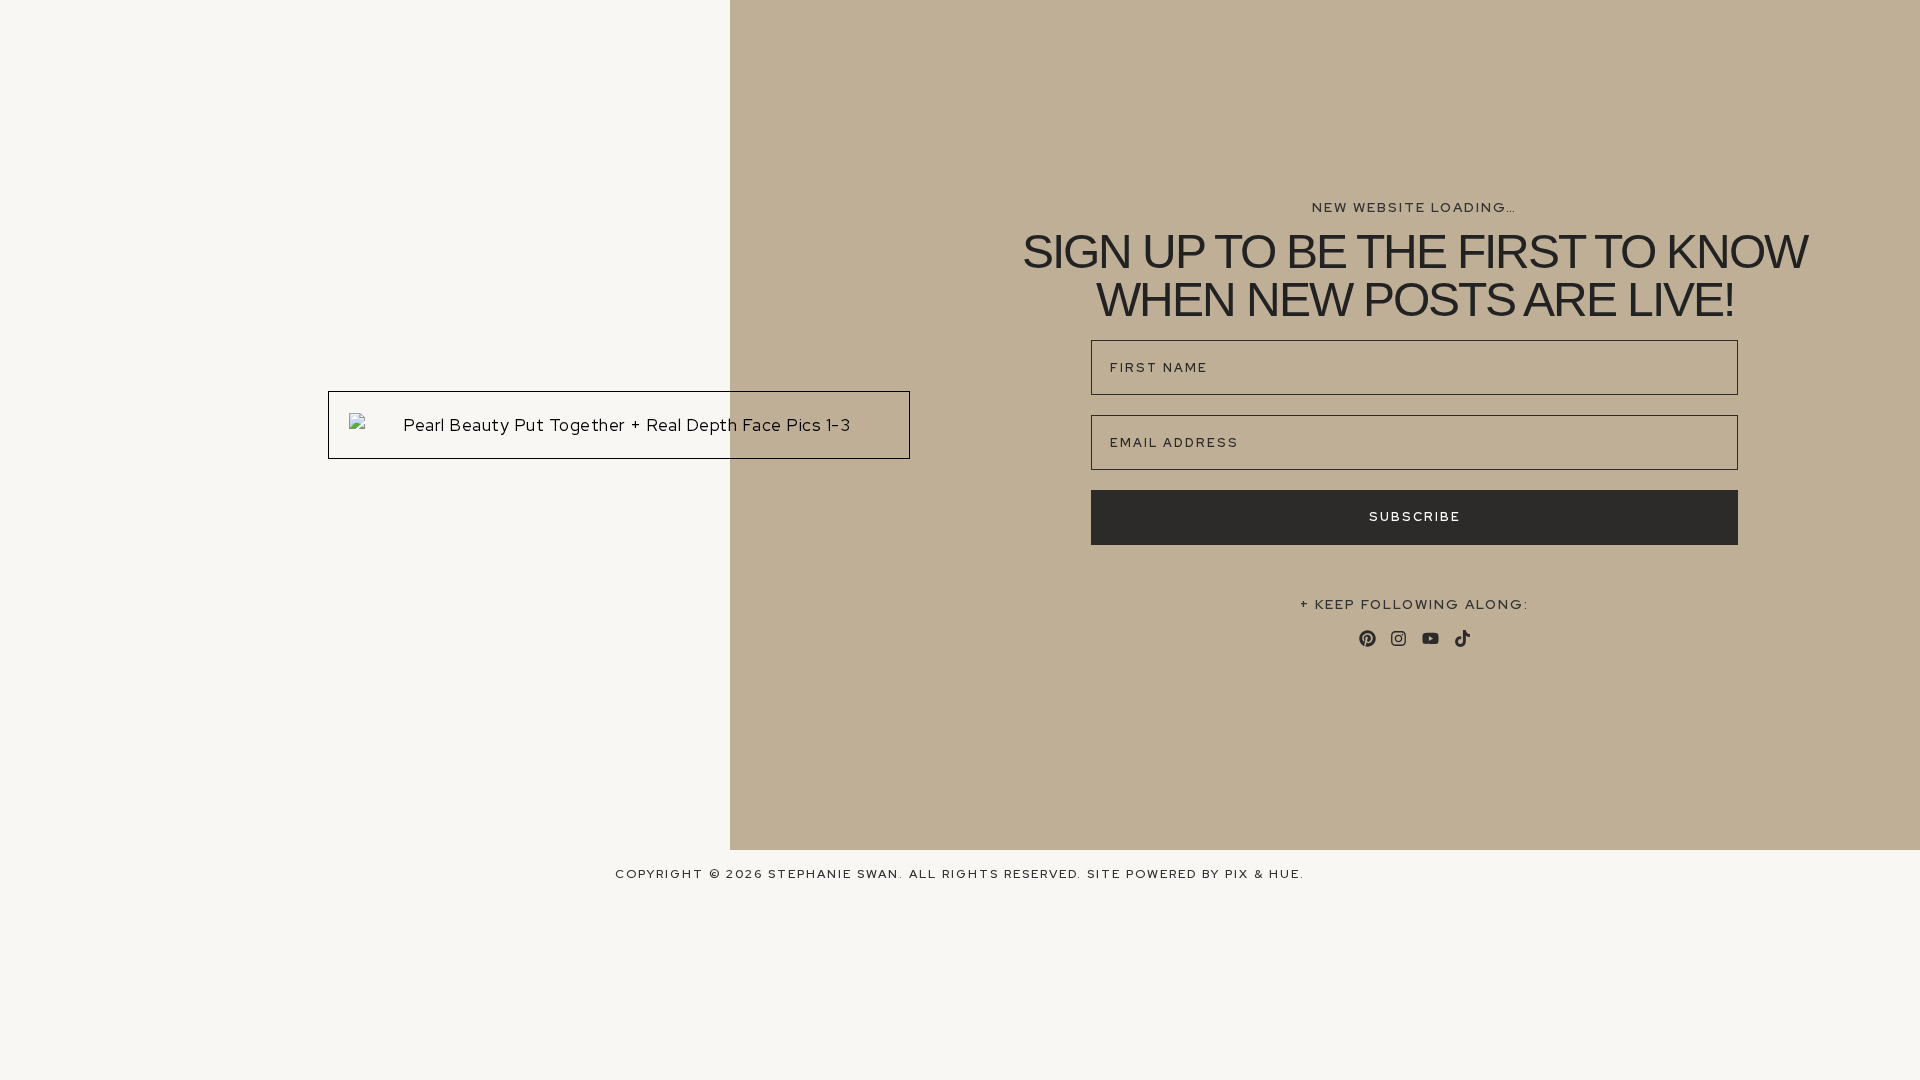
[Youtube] (1430, 638)
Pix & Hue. (1265, 874)
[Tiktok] (1462, 638)
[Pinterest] (1367, 638)
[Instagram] (1398, 638)
